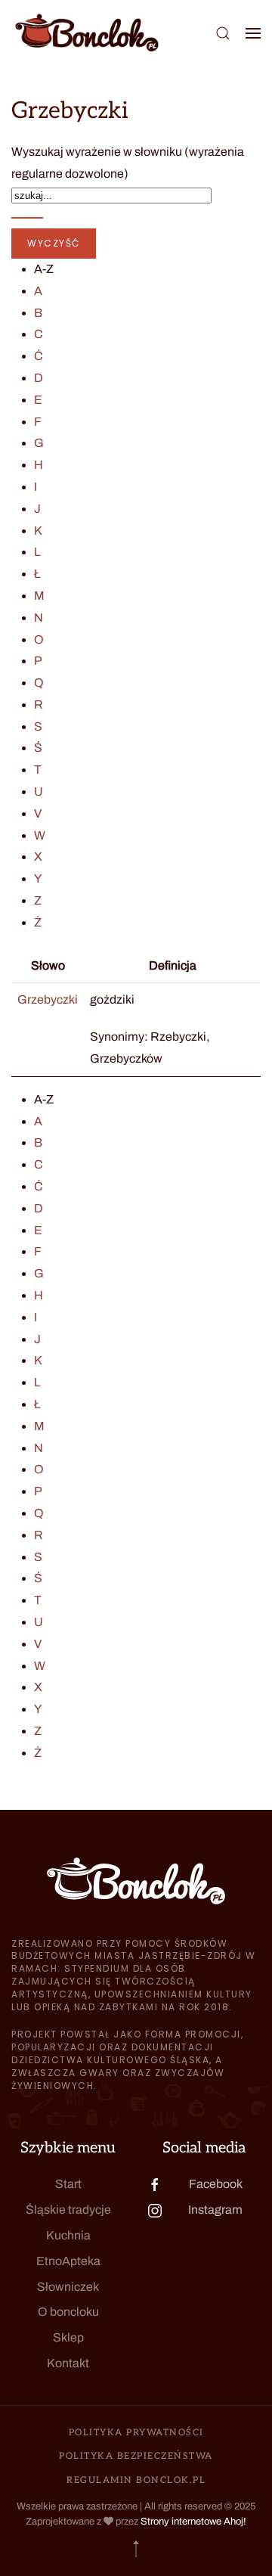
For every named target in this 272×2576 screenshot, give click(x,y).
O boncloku (68, 2312)
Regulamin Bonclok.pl (136, 2480)
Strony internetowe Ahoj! (193, 2522)
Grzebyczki (48, 999)
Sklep (68, 2337)
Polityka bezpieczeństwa (136, 2456)
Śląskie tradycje (68, 2210)
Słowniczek (68, 2287)
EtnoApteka (68, 2261)
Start (68, 2184)
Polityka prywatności (136, 2433)
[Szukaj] (27, 218)
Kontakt (68, 2363)
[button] (223, 33)
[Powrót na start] (87, 33)
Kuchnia (68, 2235)
